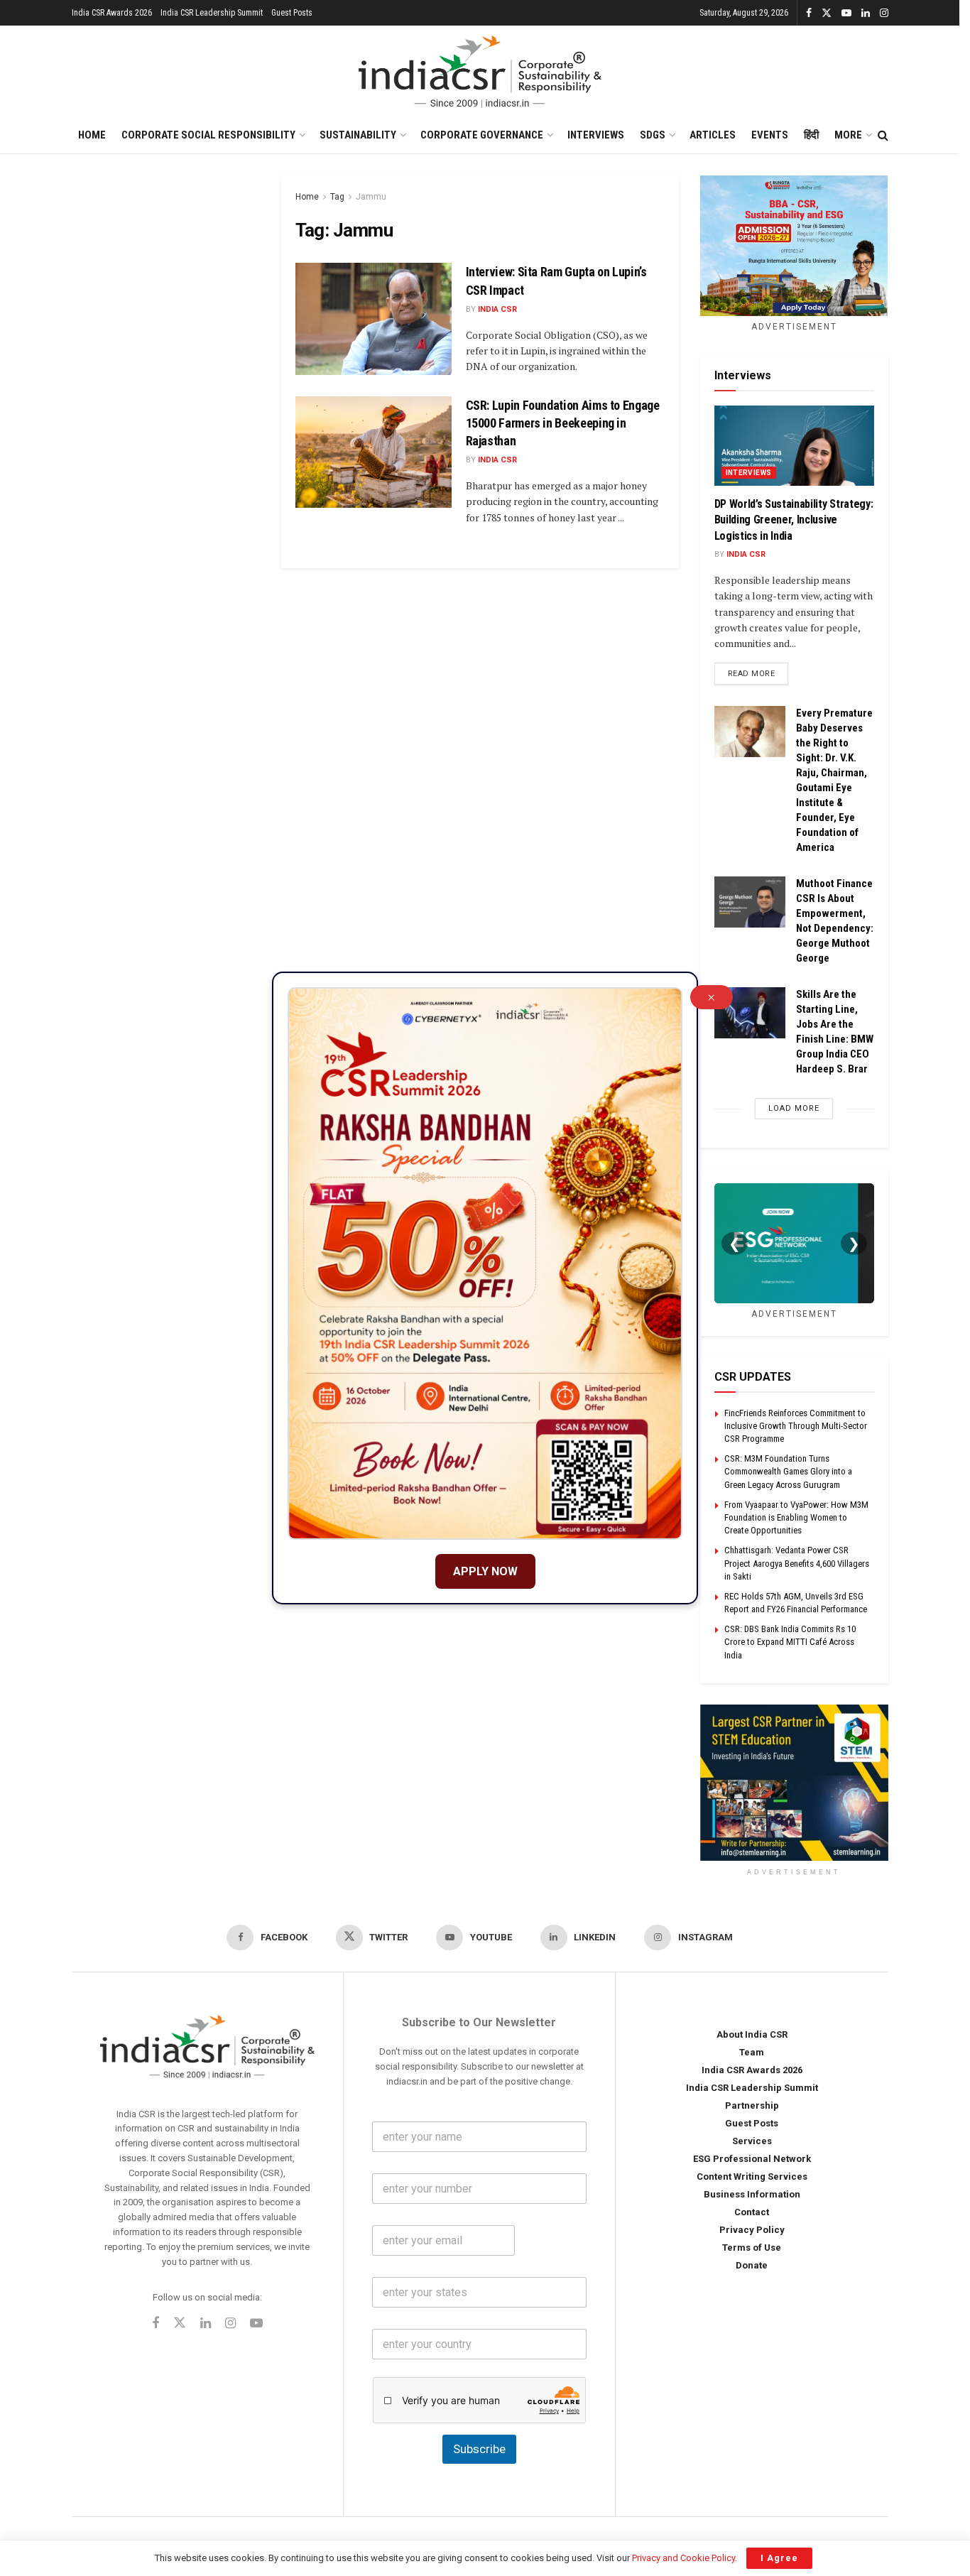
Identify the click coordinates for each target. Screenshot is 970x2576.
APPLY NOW (485, 1571)
